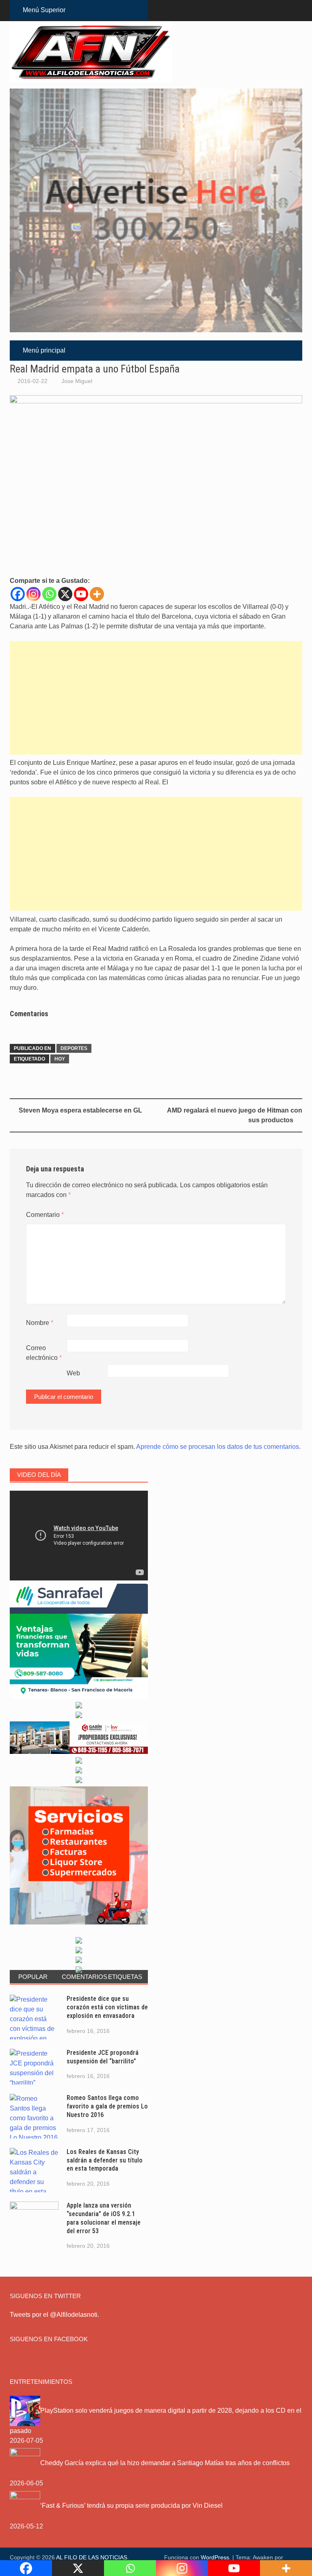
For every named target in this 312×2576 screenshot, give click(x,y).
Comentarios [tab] (82, 1977)
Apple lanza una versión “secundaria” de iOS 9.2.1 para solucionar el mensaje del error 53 (104, 2218)
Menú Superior (44, 10)
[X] (65, 594)
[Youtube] (81, 594)
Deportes (74, 1048)
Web (73, 1373)
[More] (97, 594)
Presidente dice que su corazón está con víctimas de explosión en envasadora (107, 2007)
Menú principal (44, 350)
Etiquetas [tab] (125, 1977)
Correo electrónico (44, 1353)
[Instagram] (34, 594)
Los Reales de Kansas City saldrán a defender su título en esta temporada (105, 2160)
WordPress (215, 2557)
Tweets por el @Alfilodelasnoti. (54, 2315)
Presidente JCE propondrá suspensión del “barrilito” (103, 2057)
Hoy (60, 1059)
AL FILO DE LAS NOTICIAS (92, 2557)
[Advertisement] (156, 698)
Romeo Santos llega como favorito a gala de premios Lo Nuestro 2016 (107, 2106)
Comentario (45, 1215)
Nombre (40, 1323)
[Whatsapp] (49, 594)
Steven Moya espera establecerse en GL (80, 1110)
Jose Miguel (77, 381)
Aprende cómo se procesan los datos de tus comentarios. (218, 1447)
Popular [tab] (33, 1977)
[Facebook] (18, 594)
